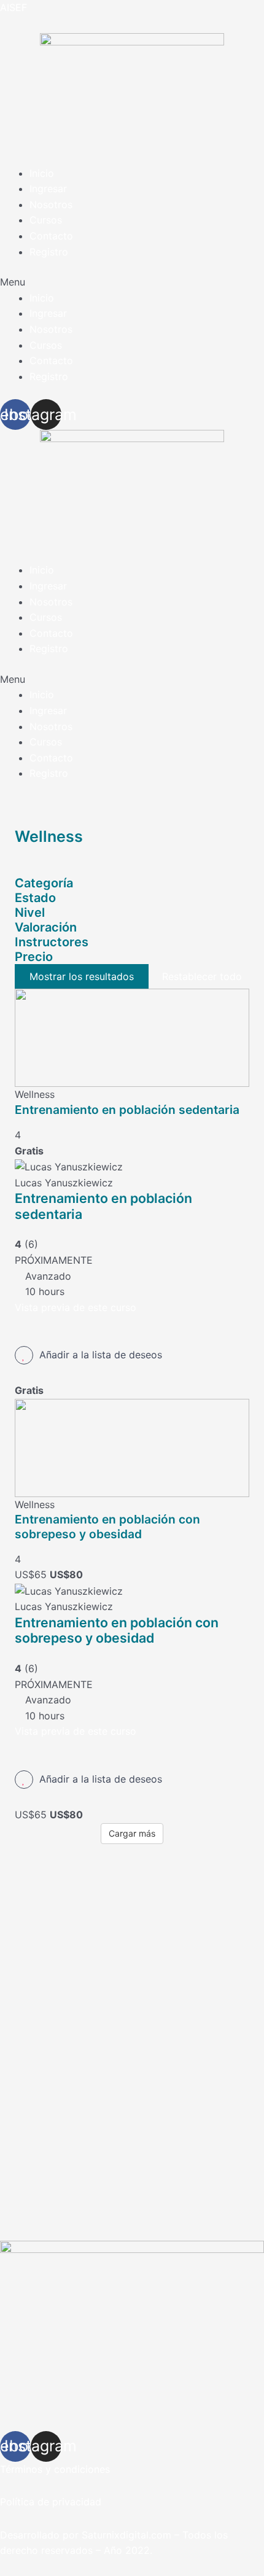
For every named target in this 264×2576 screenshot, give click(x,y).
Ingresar (48, 189)
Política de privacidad (51, 2502)
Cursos (46, 220)
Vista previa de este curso (76, 1307)
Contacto (51, 236)
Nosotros (51, 204)
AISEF (14, 7)
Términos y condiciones (55, 2469)
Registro (49, 252)
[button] (132, 282)
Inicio (42, 173)
